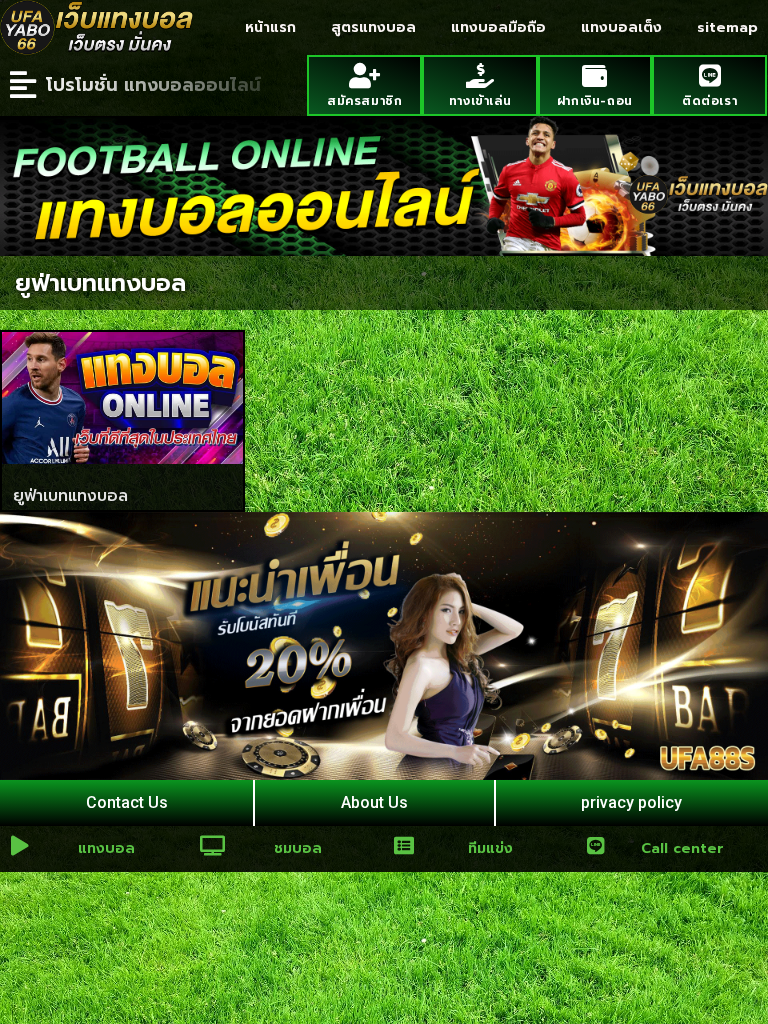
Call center (682, 848)
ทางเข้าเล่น (480, 101)
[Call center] (596, 846)
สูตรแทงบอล (373, 27)
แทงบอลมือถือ (498, 27)
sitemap (727, 27)
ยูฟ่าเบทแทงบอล (70, 496)
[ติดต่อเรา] (709, 75)
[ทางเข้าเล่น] (479, 75)
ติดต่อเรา (709, 101)
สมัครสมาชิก (364, 101)
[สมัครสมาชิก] (364, 75)
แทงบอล (106, 848)
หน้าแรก (270, 27)
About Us (374, 802)
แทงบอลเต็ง (621, 27)
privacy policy (631, 802)
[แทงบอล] (20, 846)
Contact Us (127, 802)
